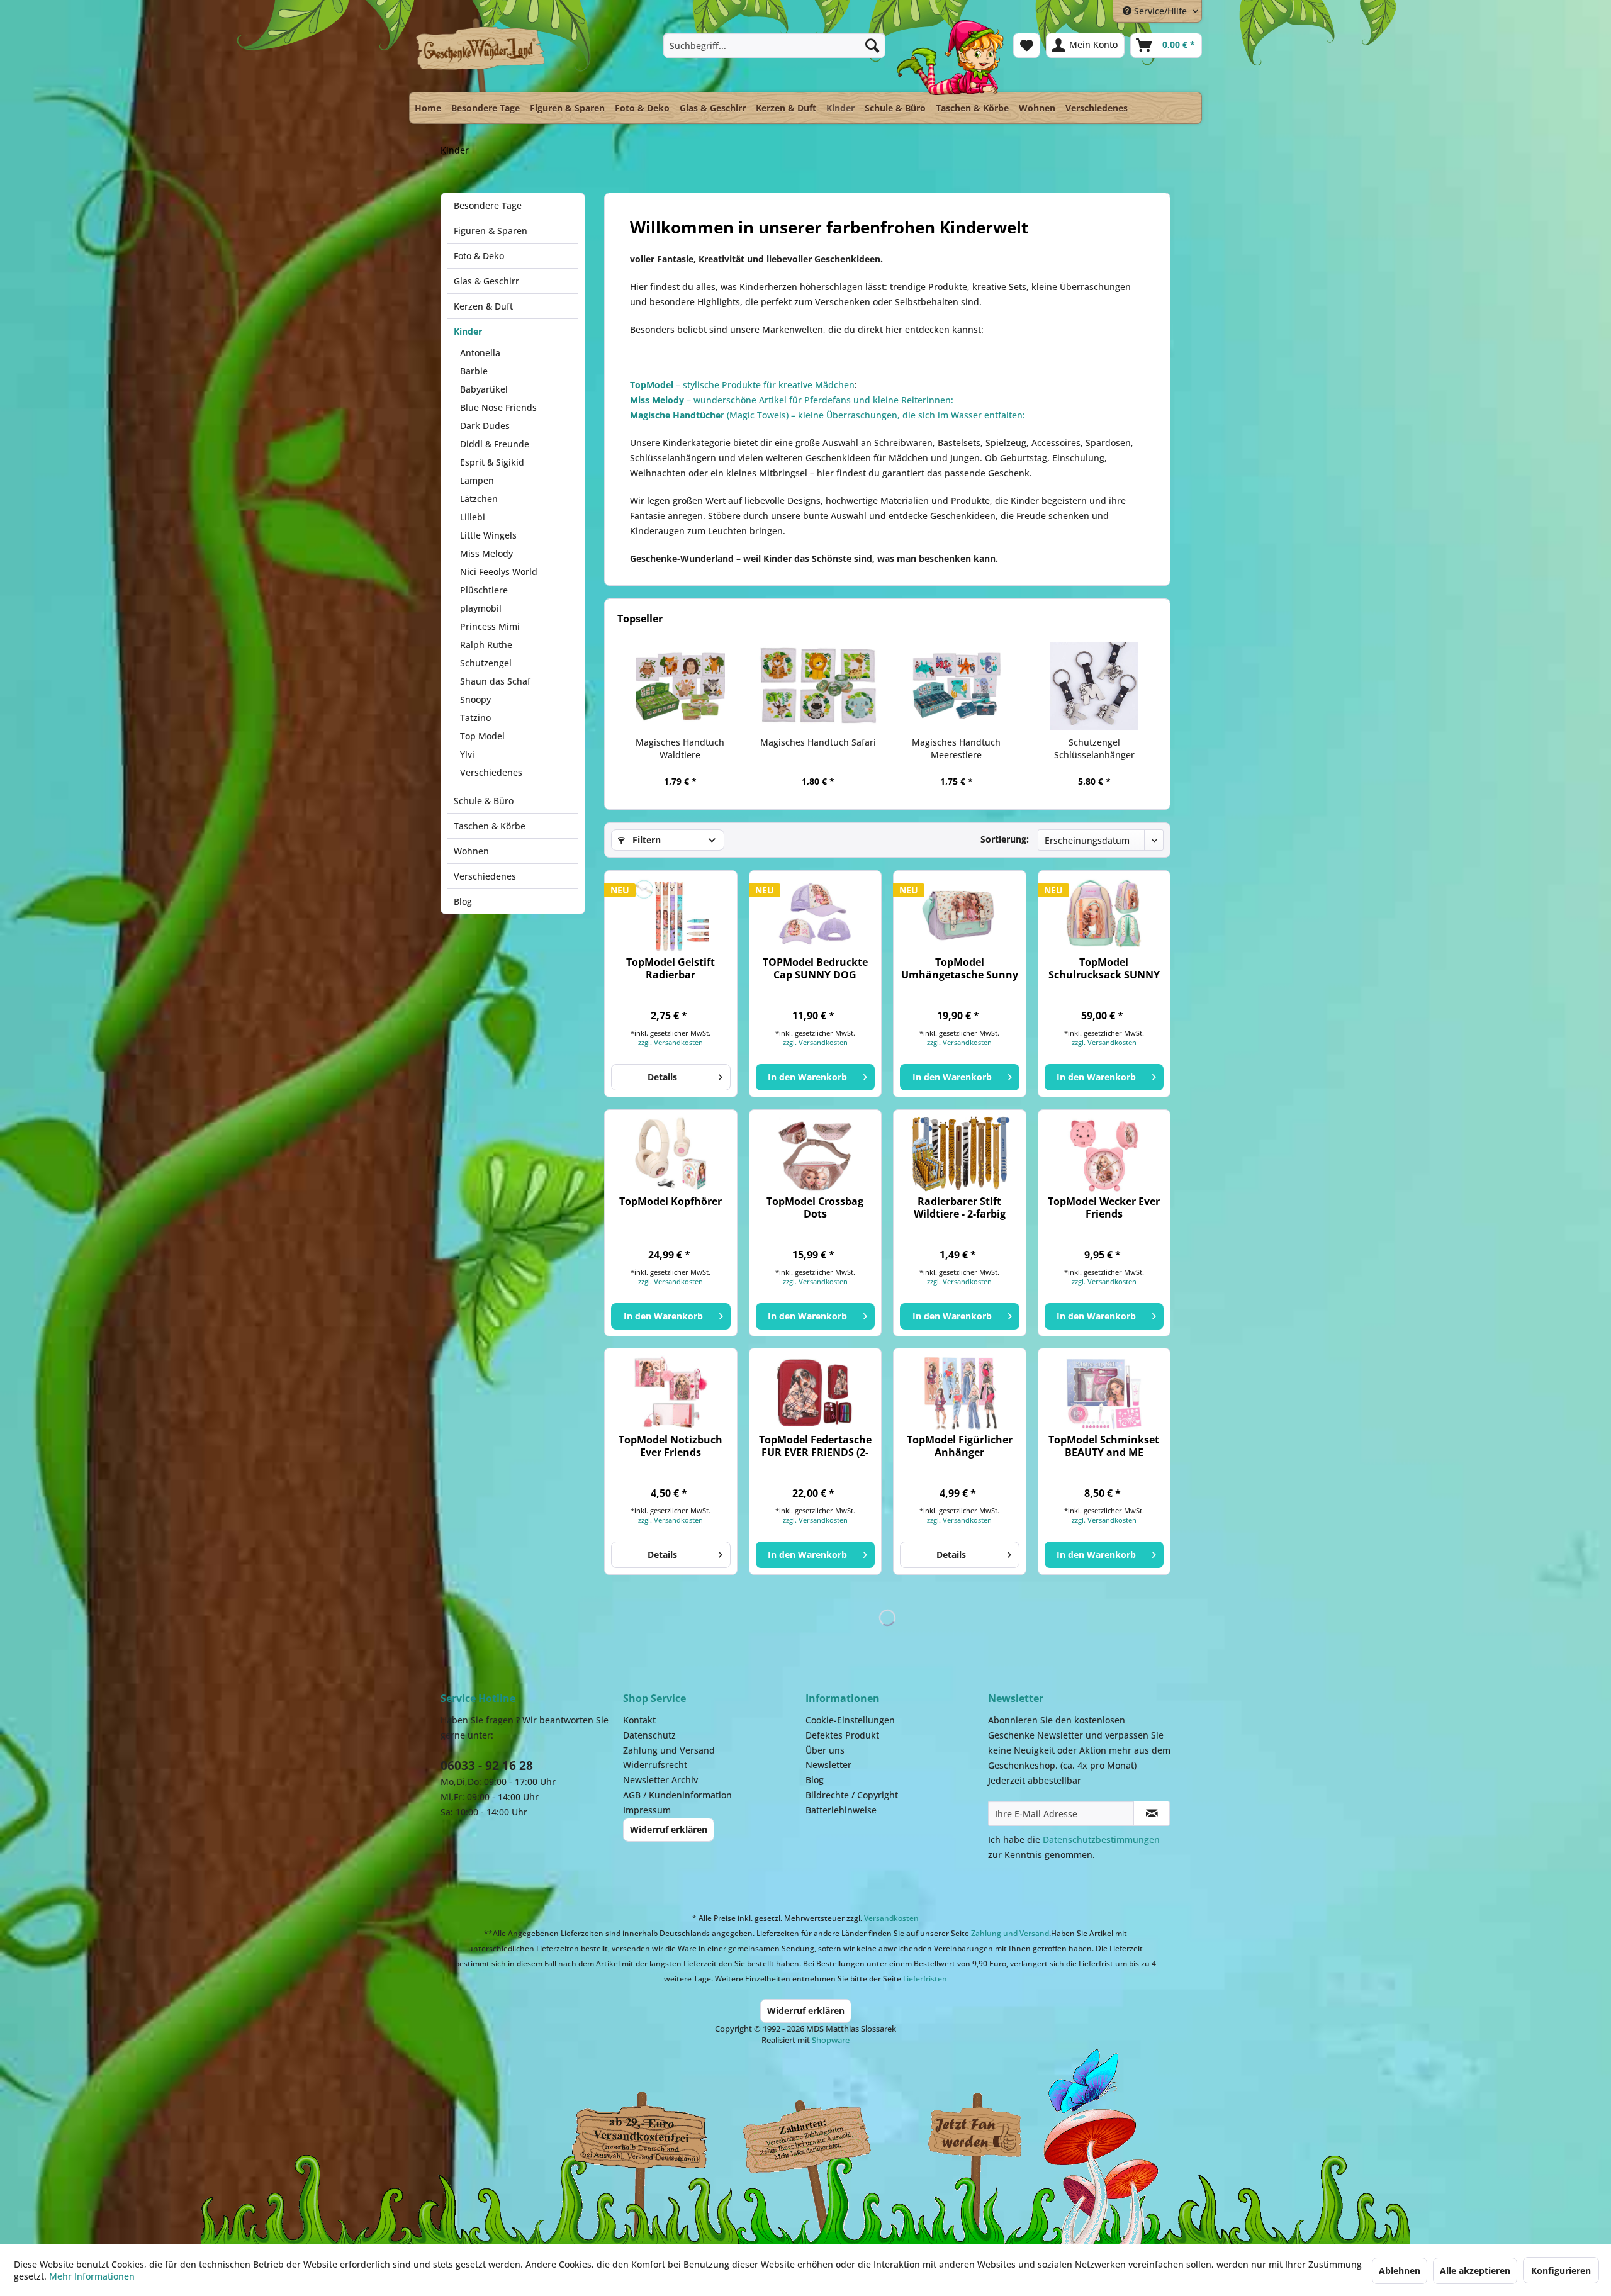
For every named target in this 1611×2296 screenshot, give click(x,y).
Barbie (474, 371)
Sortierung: (1005, 839)
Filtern (645, 840)
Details (662, 1077)
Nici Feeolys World (499, 572)
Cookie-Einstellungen (850, 1720)
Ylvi (467, 754)
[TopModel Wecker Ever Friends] (1104, 1154)
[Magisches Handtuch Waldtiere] (680, 686)
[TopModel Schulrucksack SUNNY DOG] (1104, 915)
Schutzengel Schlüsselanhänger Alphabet (1094, 749)
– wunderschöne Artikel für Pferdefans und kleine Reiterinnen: (792, 400)
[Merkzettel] (1027, 45)
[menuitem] (774, 45)
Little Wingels (488, 535)
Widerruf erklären (669, 1829)
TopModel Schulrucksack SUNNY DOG (1104, 968)
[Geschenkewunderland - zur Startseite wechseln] (481, 55)
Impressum (647, 1810)
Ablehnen (1400, 2271)
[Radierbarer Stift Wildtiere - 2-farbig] (959, 1154)
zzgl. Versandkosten (671, 1042)
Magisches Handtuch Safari (818, 742)
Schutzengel (486, 663)
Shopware (831, 2040)
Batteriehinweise (841, 1810)
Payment (818, 2134)
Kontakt (639, 1720)
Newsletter (828, 1765)
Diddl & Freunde (495, 444)
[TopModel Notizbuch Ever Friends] (671, 1392)
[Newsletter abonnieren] (1152, 1813)
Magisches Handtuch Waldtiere (680, 748)
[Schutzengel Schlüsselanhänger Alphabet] (1095, 686)
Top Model (482, 736)
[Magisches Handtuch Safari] (819, 686)
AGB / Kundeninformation (677, 1795)
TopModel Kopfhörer (671, 1201)
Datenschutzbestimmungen (1101, 1840)
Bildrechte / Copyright (852, 1795)
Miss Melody (486, 553)
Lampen (477, 480)
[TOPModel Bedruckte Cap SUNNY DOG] (815, 915)
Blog (463, 901)
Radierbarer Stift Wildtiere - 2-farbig (960, 1207)
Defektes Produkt (842, 1735)
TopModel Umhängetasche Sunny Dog (960, 968)
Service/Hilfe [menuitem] (1160, 11)
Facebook (975, 2134)
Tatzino (475, 718)
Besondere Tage (488, 205)
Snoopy (475, 699)
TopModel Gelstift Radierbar (671, 968)
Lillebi (473, 517)
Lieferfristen (925, 1979)
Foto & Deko (479, 256)
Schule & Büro (484, 801)
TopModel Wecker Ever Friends (1104, 1207)
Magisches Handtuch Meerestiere (956, 748)
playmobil (481, 608)
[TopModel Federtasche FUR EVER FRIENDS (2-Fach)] (815, 1392)
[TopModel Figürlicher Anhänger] (959, 1392)
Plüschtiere (484, 590)
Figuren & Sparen (491, 231)
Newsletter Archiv (660, 1780)
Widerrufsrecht (655, 1765)
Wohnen (471, 851)
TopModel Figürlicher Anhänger (960, 1446)
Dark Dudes (485, 426)
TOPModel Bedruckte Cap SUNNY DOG (815, 968)
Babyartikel (484, 389)
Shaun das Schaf (495, 681)
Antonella (480, 353)
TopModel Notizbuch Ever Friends (671, 1446)
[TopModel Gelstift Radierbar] (671, 915)
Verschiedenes (491, 772)
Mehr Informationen (92, 2276)
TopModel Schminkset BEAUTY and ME (1104, 1446)
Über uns (825, 1750)
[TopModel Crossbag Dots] (815, 1154)
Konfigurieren (1561, 2271)
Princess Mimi (490, 626)
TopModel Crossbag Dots (815, 1207)
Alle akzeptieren (1475, 2271)
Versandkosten (891, 1918)
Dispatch (639, 2137)
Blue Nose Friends (498, 407)
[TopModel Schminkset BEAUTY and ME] (1104, 1392)
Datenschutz (649, 1735)
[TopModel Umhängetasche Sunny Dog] (959, 915)
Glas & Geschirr (486, 281)
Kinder (468, 331)
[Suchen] (872, 45)
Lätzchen (479, 499)
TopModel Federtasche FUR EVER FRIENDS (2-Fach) (815, 1446)
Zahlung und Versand (669, 1750)
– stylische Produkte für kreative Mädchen (742, 385)
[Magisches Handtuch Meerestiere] (957, 686)
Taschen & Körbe (490, 826)
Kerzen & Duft (483, 306)
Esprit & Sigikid (492, 462)
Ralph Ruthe (486, 645)
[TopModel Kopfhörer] (671, 1154)
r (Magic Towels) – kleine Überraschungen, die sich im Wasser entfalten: (828, 415)
